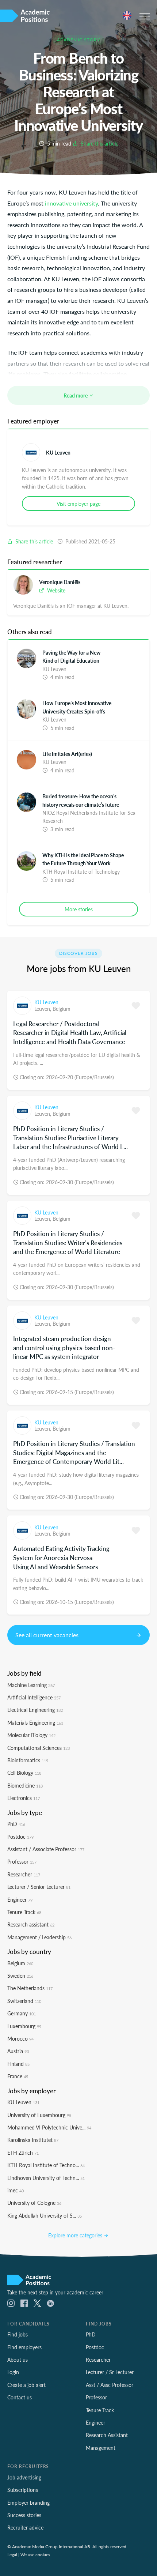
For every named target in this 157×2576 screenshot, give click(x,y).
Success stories (24, 2515)
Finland (18, 2064)
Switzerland (24, 2001)
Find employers (24, 2347)
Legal (12, 2554)
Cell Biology (24, 1773)
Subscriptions (23, 2490)
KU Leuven (58, 452)
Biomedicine (25, 1785)
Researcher (24, 1874)
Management (101, 2448)
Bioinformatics (28, 1760)
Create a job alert (26, 2385)
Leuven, (43, 1009)
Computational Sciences (39, 1748)
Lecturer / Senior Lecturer (39, 1887)
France (18, 2076)
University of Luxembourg (39, 2115)
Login (13, 2372)
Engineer (20, 1899)
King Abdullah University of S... (45, 2215)
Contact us (20, 2397)
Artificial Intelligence (34, 1697)
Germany (22, 2013)
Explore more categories (76, 2235)
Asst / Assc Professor (110, 2385)
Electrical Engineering (35, 1710)
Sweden (20, 1976)
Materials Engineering (35, 1722)
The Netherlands (30, 1988)
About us (18, 2360)
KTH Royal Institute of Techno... (46, 2165)
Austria (18, 2051)
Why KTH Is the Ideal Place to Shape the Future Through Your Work (83, 859)
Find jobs (18, 2334)
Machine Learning (31, 1685)
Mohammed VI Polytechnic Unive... (49, 2127)
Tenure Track (24, 1912)
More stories (79, 909)
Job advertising (24, 2477)
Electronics (24, 1798)
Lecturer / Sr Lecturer (110, 2372)
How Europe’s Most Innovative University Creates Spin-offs (77, 707)
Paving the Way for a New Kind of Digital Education (71, 656)
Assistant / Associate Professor (46, 1849)
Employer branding (28, 2502)
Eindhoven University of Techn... (46, 2178)
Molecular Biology (31, 1735)
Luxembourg (24, 2026)
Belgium (62, 1009)
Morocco (20, 2038)
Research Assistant (107, 2435)
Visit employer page (78, 504)
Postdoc (20, 1837)
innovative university (71, 203)
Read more (76, 395)
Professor (22, 1861)
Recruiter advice (25, 2527)
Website (55, 590)
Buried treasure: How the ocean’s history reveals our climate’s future (81, 800)
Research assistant (31, 1924)
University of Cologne (34, 2203)
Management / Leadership (39, 1937)
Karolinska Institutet (33, 2140)
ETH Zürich (23, 2153)
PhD (16, 1824)
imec (16, 2190)
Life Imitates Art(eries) (67, 754)
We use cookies (35, 2554)
